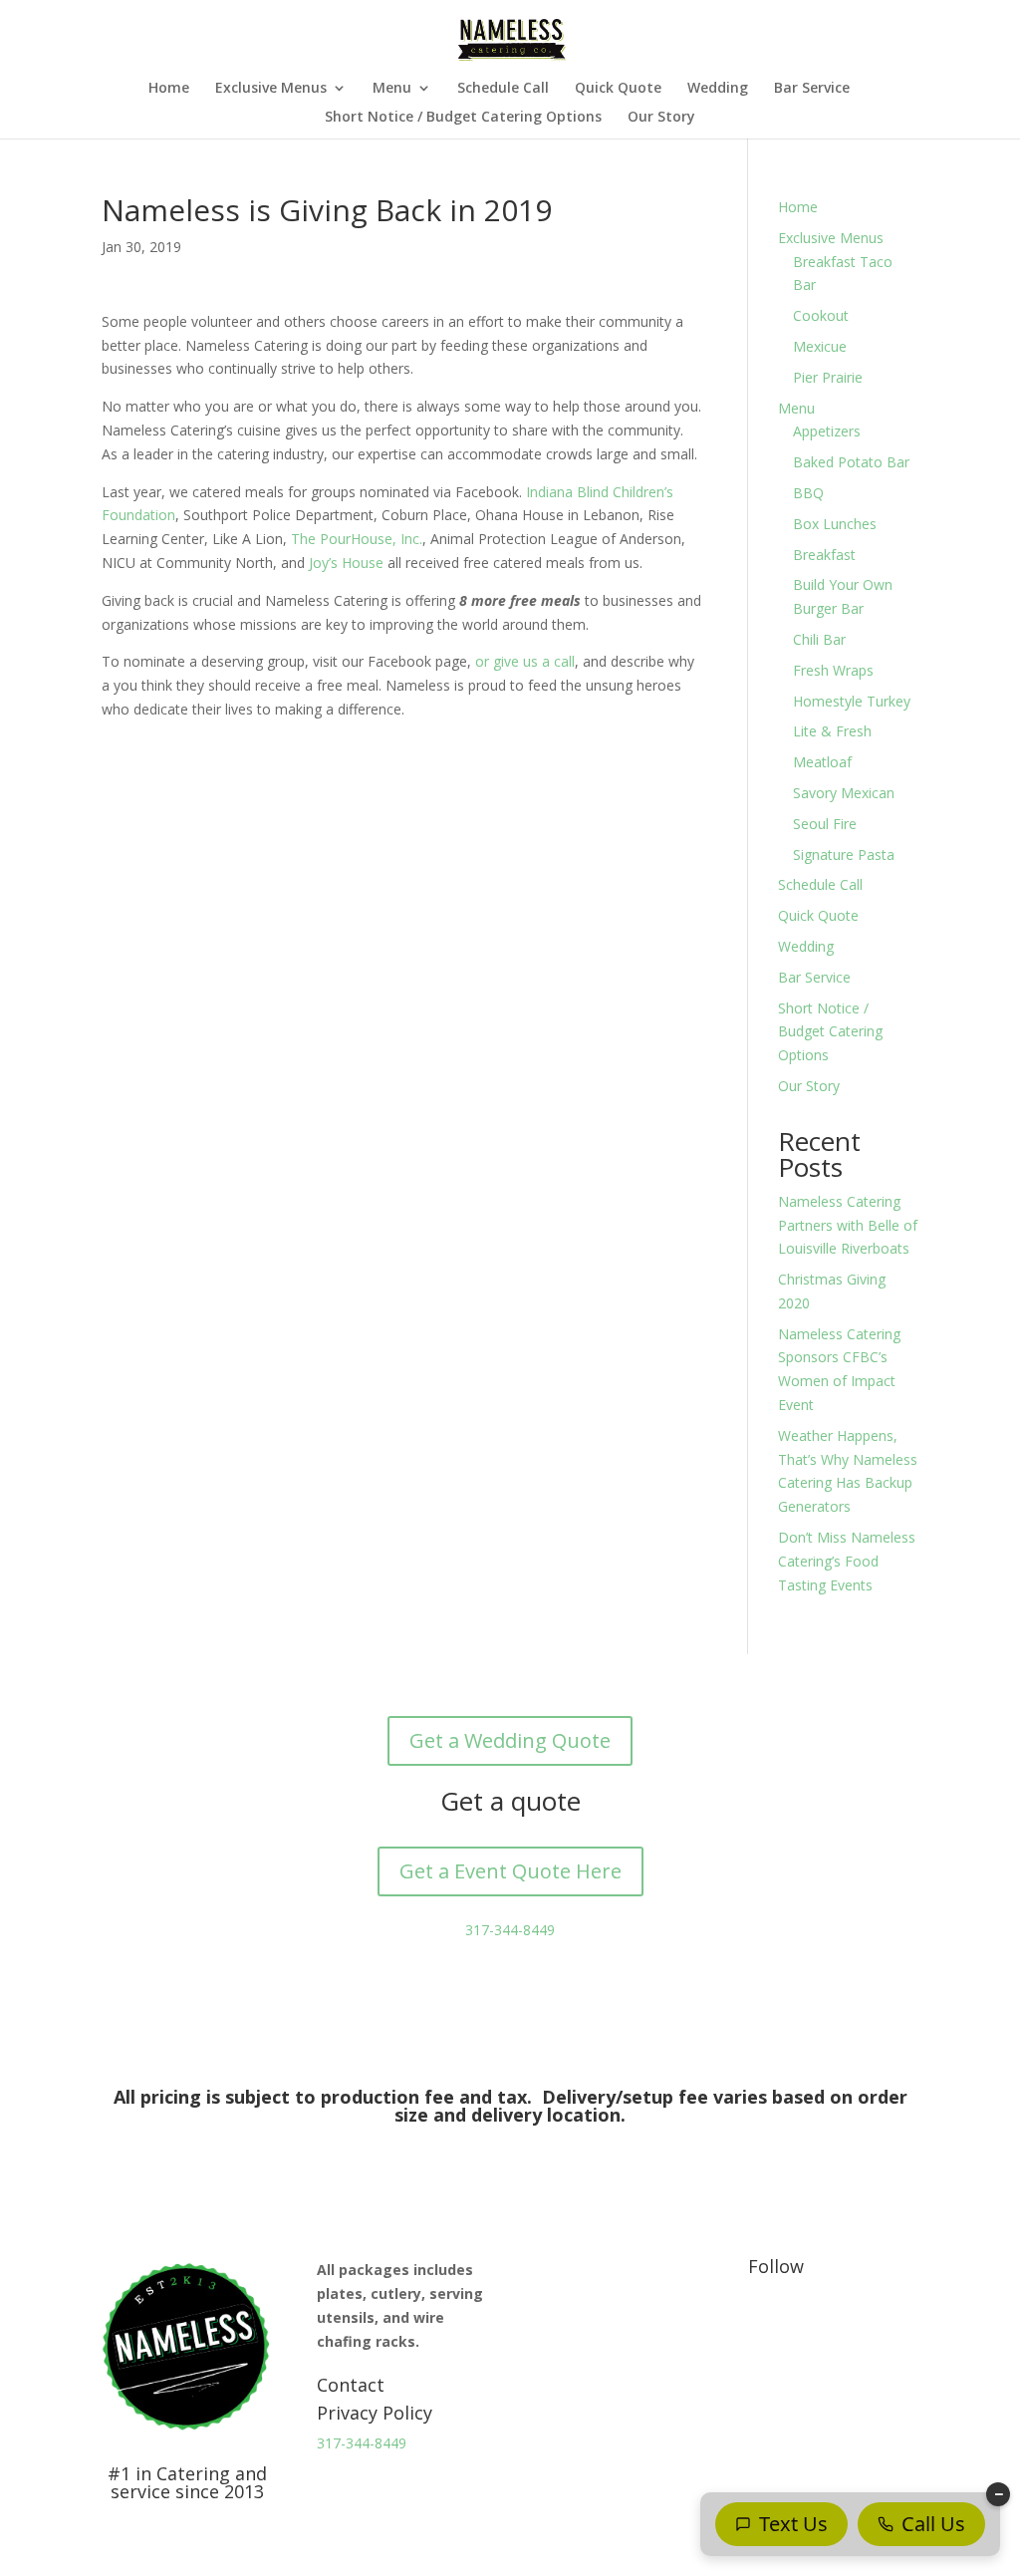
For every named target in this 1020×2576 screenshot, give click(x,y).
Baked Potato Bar (851, 462)
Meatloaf (822, 762)
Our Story (661, 118)
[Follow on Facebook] (764, 2324)
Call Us (933, 2524)
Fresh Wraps (833, 670)
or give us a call (525, 661)
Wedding (718, 89)
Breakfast (824, 555)
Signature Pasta (844, 855)
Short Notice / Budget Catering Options (463, 118)
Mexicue (820, 346)
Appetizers (827, 431)
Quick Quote (618, 89)
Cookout (821, 315)
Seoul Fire (825, 824)
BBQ (808, 493)
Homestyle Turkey (852, 701)
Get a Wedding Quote (510, 1740)
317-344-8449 (510, 1930)
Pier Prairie (828, 377)
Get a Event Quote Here (510, 1871)
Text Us (793, 2524)
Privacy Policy (375, 2413)
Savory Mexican (844, 793)
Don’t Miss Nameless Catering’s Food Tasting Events (847, 1561)
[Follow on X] (804, 2324)
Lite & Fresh (832, 731)
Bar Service (812, 89)
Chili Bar (819, 639)
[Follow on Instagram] (844, 2324)
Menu (392, 89)
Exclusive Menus (271, 89)
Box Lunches (835, 524)
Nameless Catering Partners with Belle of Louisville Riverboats (848, 1225)
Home (169, 89)
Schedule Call (503, 89)
